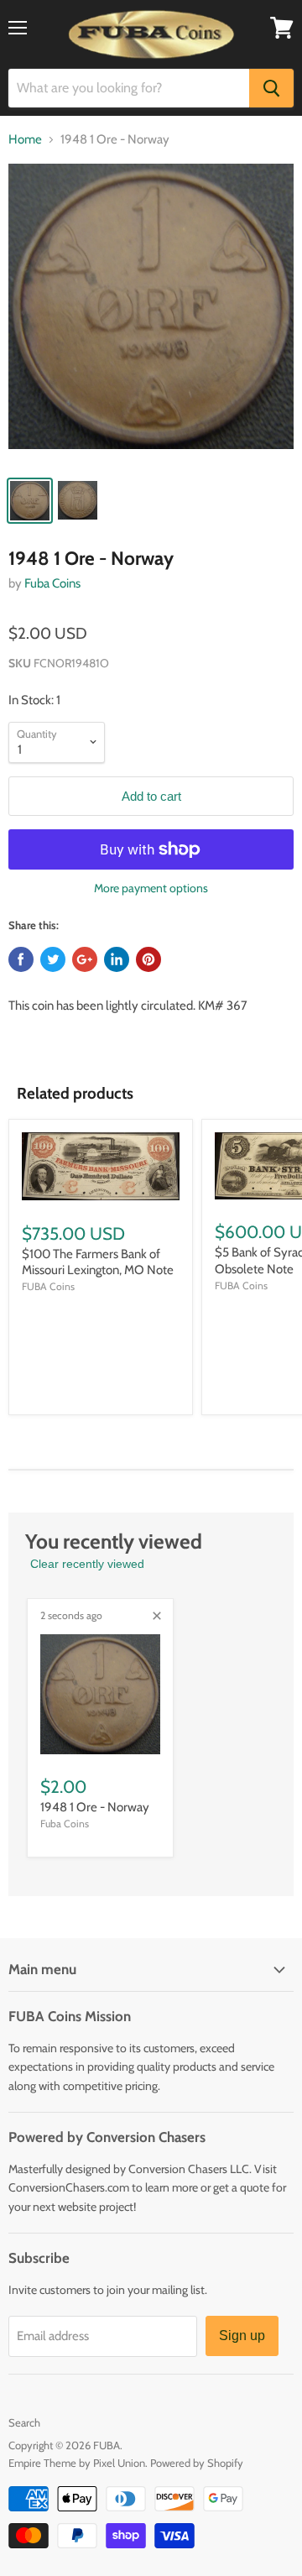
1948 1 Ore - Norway (95, 1807)
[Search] (271, 88)
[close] (157, 1616)
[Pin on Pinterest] (148, 959)
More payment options (151, 888)
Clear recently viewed (87, 1564)
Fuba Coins (52, 583)
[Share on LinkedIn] (117, 959)
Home (25, 140)
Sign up (242, 2336)
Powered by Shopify (197, 2463)
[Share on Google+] (85, 959)
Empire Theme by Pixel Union (77, 2463)
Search (24, 2422)
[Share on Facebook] (21, 959)
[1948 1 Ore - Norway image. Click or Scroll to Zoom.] (151, 314)
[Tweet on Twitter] (53, 959)
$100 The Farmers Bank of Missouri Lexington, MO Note (98, 1262)
